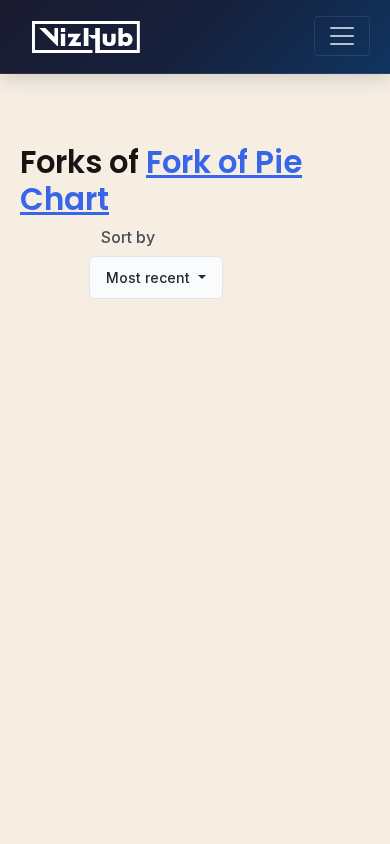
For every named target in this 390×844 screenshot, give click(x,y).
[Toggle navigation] (342, 36)
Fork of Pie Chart (161, 180)
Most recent (150, 277)
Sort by (128, 237)
